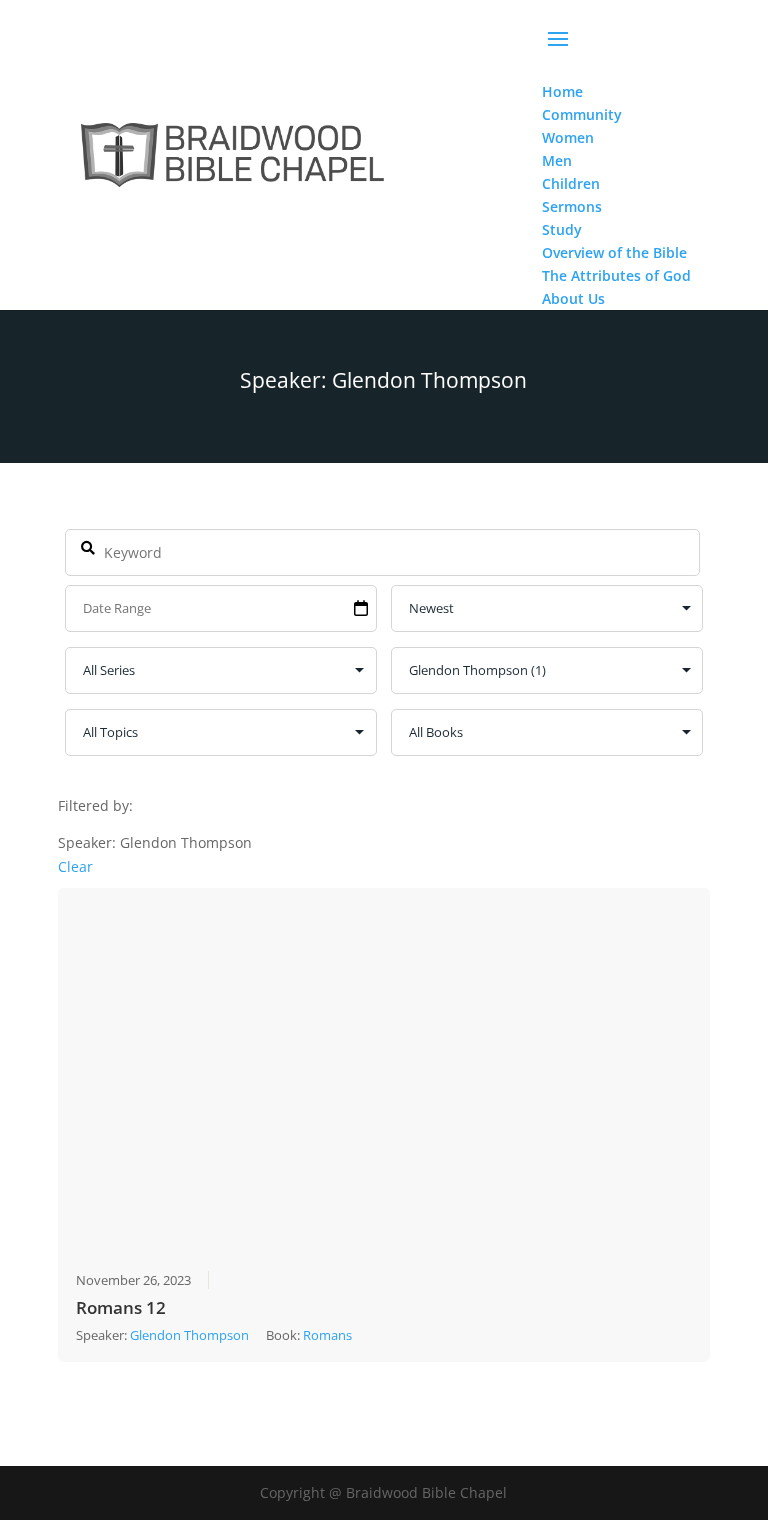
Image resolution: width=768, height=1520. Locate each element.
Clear (75, 866)
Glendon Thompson (189, 1335)
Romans (327, 1335)
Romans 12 (121, 1307)
